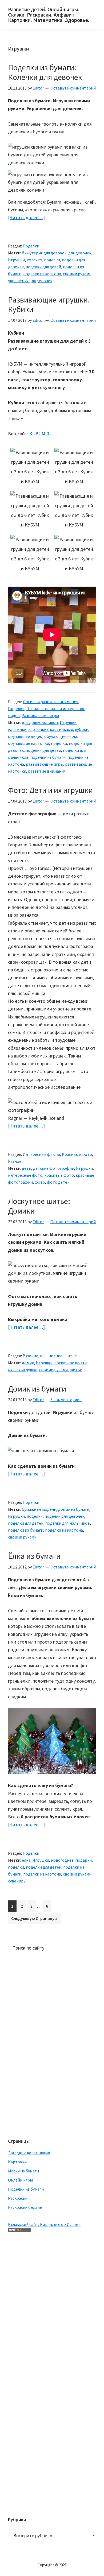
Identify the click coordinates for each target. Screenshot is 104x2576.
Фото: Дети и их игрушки (50, 790)
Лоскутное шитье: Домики (39, 1206)
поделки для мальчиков (68, 1523)
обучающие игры (61, 736)
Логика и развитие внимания (50, 702)
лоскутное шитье (71, 1363)
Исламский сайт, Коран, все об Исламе (44, 2224)
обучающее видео (25, 736)
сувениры (17, 1881)
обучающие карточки (29, 743)
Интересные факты (41, 1154)
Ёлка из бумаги (34, 1556)
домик (28, 1363)
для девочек (80, 253)
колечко (34, 260)
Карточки (17, 2162)
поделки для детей (43, 267)
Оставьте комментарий (73, 88)
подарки (84, 1860)
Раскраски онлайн (25, 2207)
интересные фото (25, 1175)
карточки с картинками (51, 729)
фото (40, 1182)
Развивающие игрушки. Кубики (49, 304)
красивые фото (59, 1175)
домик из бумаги (74, 1509)
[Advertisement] (29, 2046)
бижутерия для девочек (44, 253)
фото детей (58, 1182)
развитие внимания (47, 771)
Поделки (31, 246)
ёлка (26, 1860)
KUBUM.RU (41, 434)
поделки (52, 260)
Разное (15, 1161)
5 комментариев (66, 1400)
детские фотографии (54, 1168)
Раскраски (18, 2198)
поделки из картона (42, 274)
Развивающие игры (40, 715)
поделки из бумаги (48, 757)
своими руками (77, 274)
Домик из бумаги (37, 1389)
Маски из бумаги (23, 2171)
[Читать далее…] (26, 218)
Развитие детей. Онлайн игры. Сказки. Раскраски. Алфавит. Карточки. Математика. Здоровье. (49, 15)
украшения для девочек (30, 281)
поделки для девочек (64, 1516)
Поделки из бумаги (26, 2189)
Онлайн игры (20, 2180)
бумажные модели (39, 1509)
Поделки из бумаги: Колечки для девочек (45, 72)
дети (27, 1168)
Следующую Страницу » (34, 1920)
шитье (76, 1370)
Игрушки (16, 260)
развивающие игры (45, 764)
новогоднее (62, 1860)
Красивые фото (77, 1154)
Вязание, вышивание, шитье (50, 1356)
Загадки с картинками (29, 2153)
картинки (17, 729)
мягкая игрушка (23, 1370)
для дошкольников (40, 722)
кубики (82, 729)
